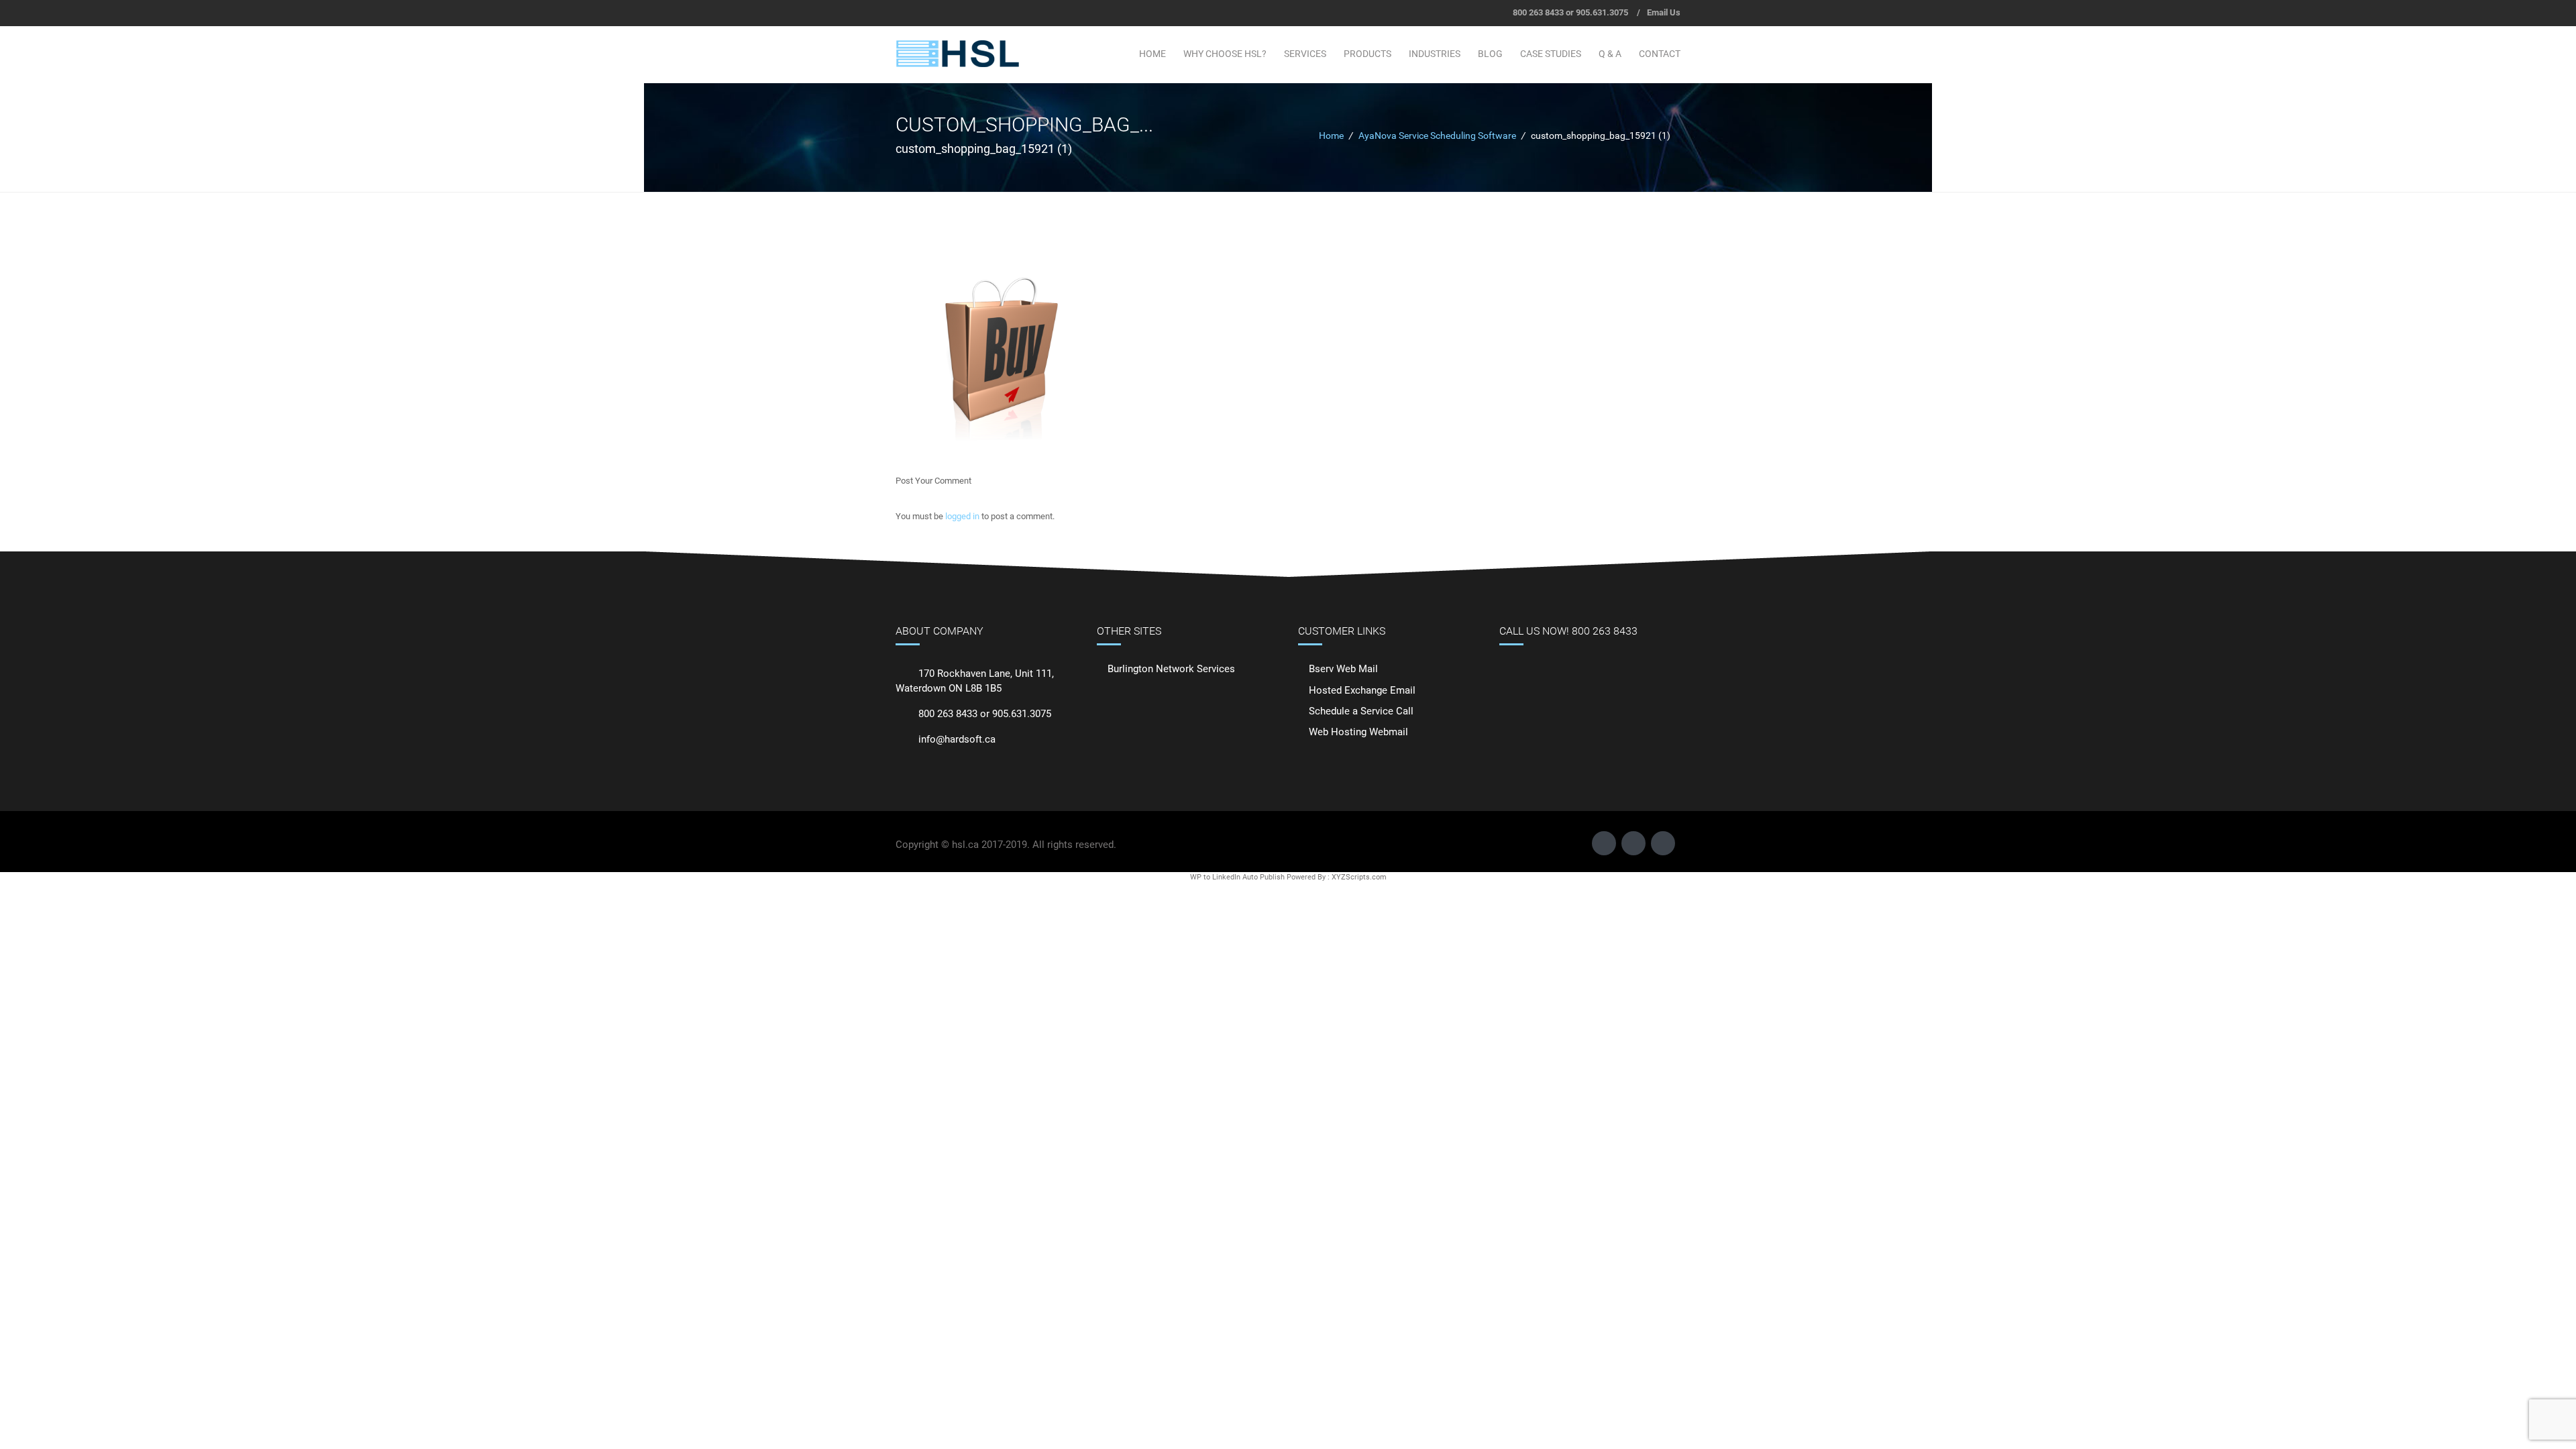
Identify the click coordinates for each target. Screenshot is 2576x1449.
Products (1367, 54)
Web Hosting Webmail (1358, 732)
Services (1305, 54)
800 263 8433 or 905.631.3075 (1570, 12)
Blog (1490, 54)
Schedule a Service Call (1361, 711)
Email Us (1664, 12)
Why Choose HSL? (1225, 54)
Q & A (1610, 54)
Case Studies (1551, 54)
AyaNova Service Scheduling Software (1437, 136)
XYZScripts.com (1359, 877)
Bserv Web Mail (1343, 669)
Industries (1435, 54)
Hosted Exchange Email (1362, 690)
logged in (962, 516)
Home (1152, 54)
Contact (1660, 54)
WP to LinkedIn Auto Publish (1237, 877)
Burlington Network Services (1171, 669)
